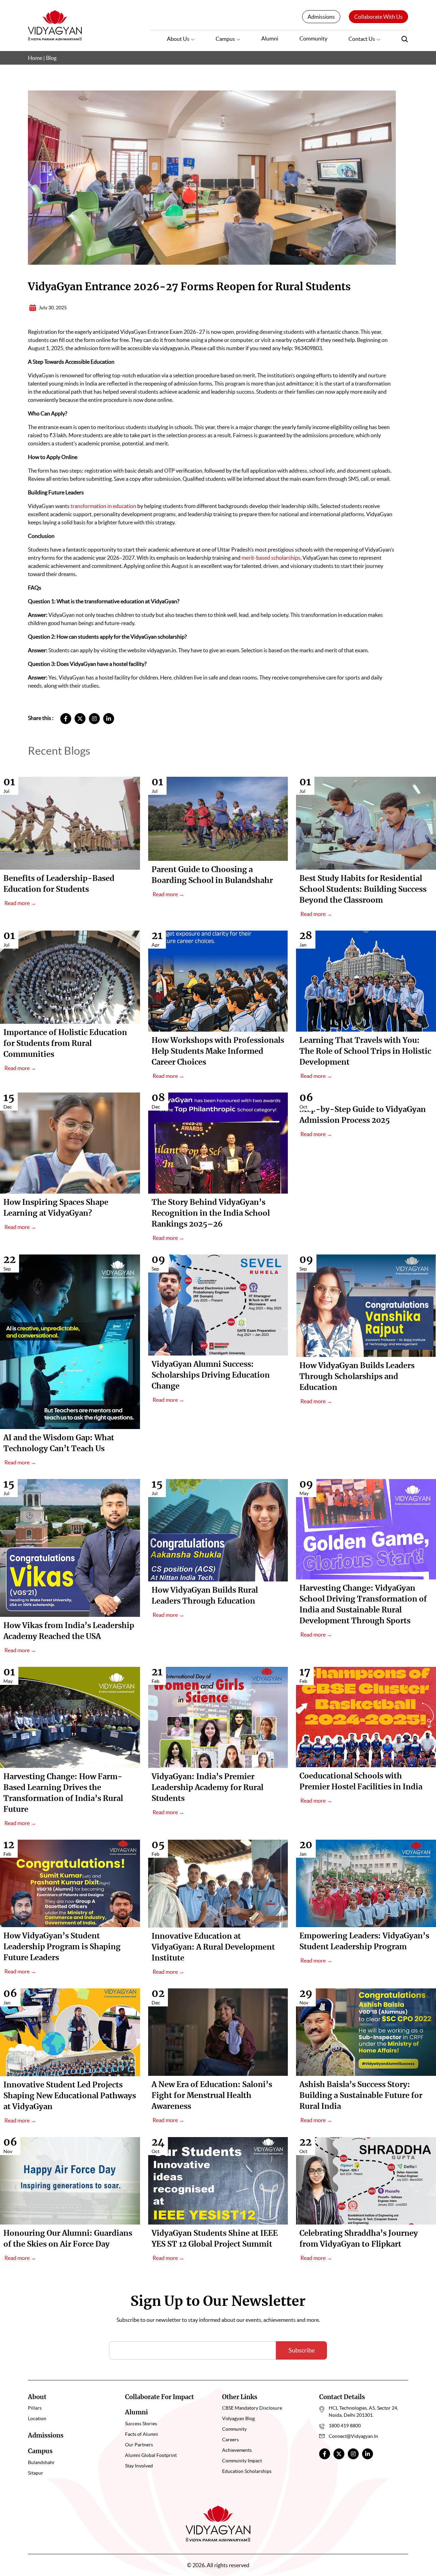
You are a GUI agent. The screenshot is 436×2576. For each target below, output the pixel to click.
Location (37, 2418)
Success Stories (141, 2424)
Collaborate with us (378, 17)
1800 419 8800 (345, 2426)
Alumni (270, 38)
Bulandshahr (41, 2462)
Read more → (20, 903)
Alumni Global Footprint (151, 2455)
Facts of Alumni (142, 2434)
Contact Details (342, 2397)
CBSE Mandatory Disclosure (252, 2408)
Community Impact (242, 2461)
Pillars (35, 2408)
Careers (230, 2440)
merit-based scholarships (271, 558)
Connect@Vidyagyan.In (353, 2436)
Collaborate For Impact (159, 2397)
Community (313, 38)
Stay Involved (139, 2466)
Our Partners (139, 2445)
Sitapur (36, 2473)
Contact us (362, 39)
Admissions (321, 17)
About (37, 2397)
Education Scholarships (247, 2471)
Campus (225, 39)
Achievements (237, 2450)
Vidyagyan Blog (238, 2418)
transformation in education (103, 506)
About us (178, 39)
